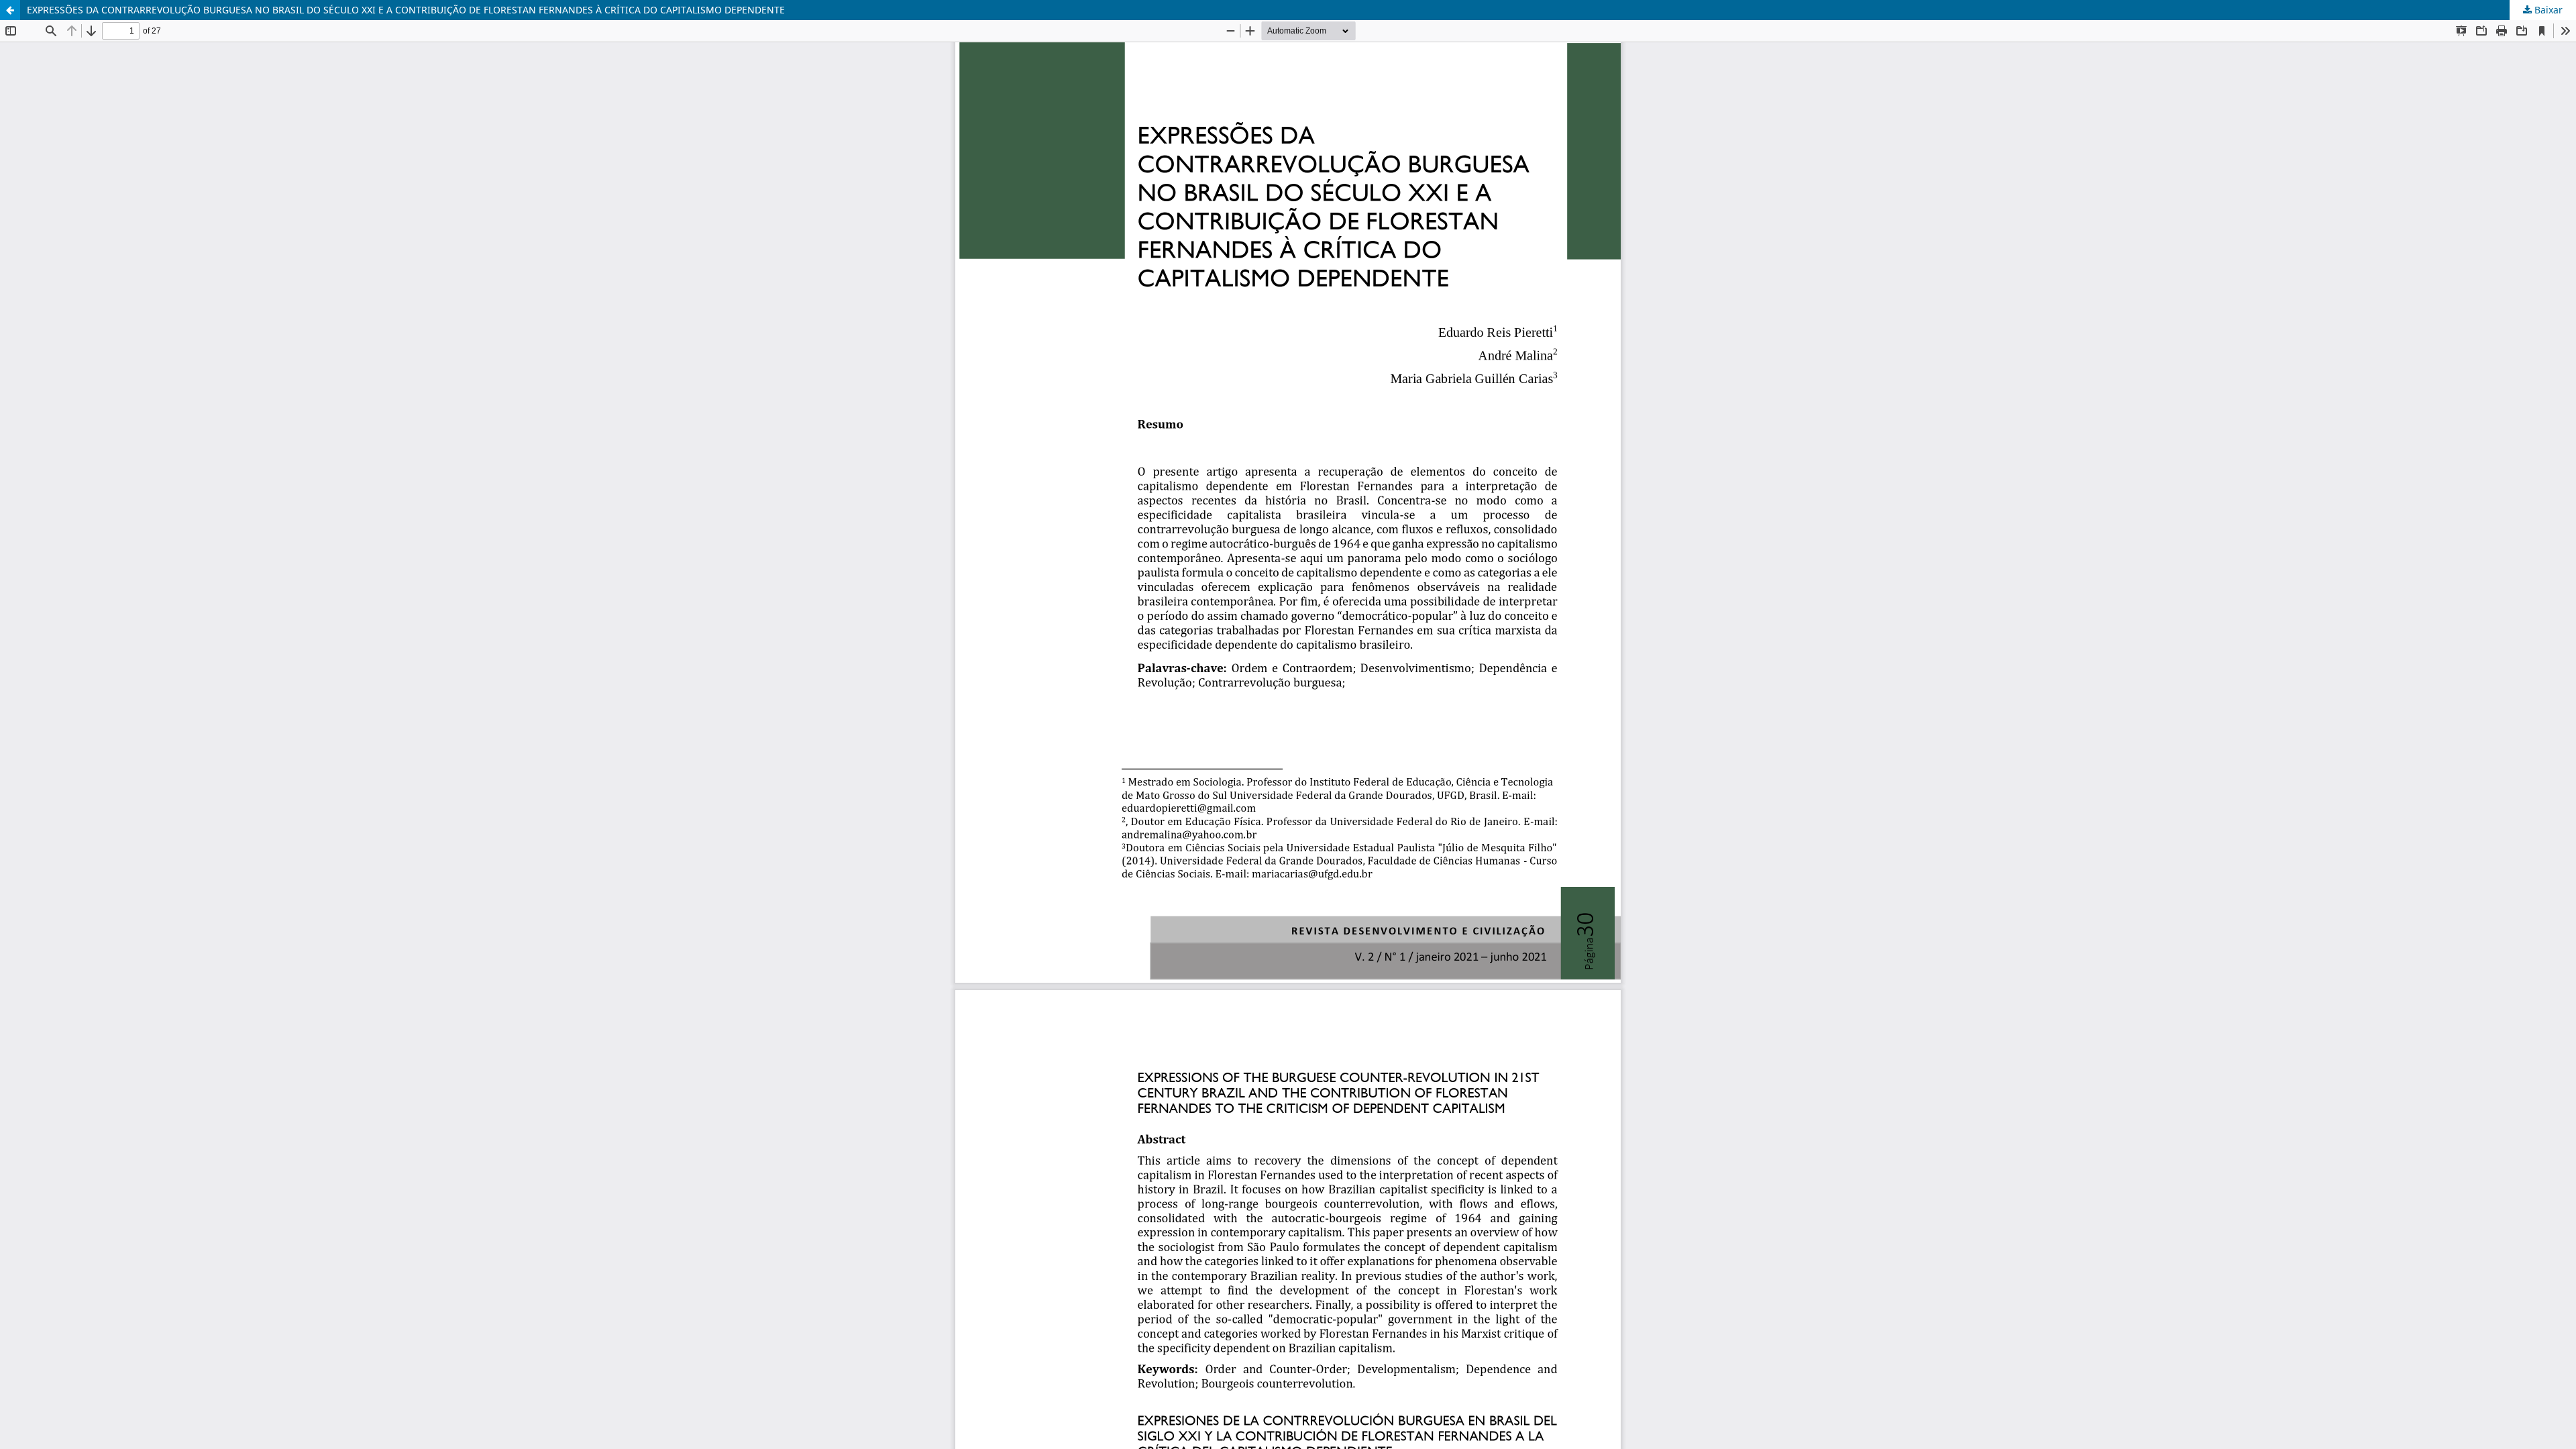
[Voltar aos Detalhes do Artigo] (10, 10)
